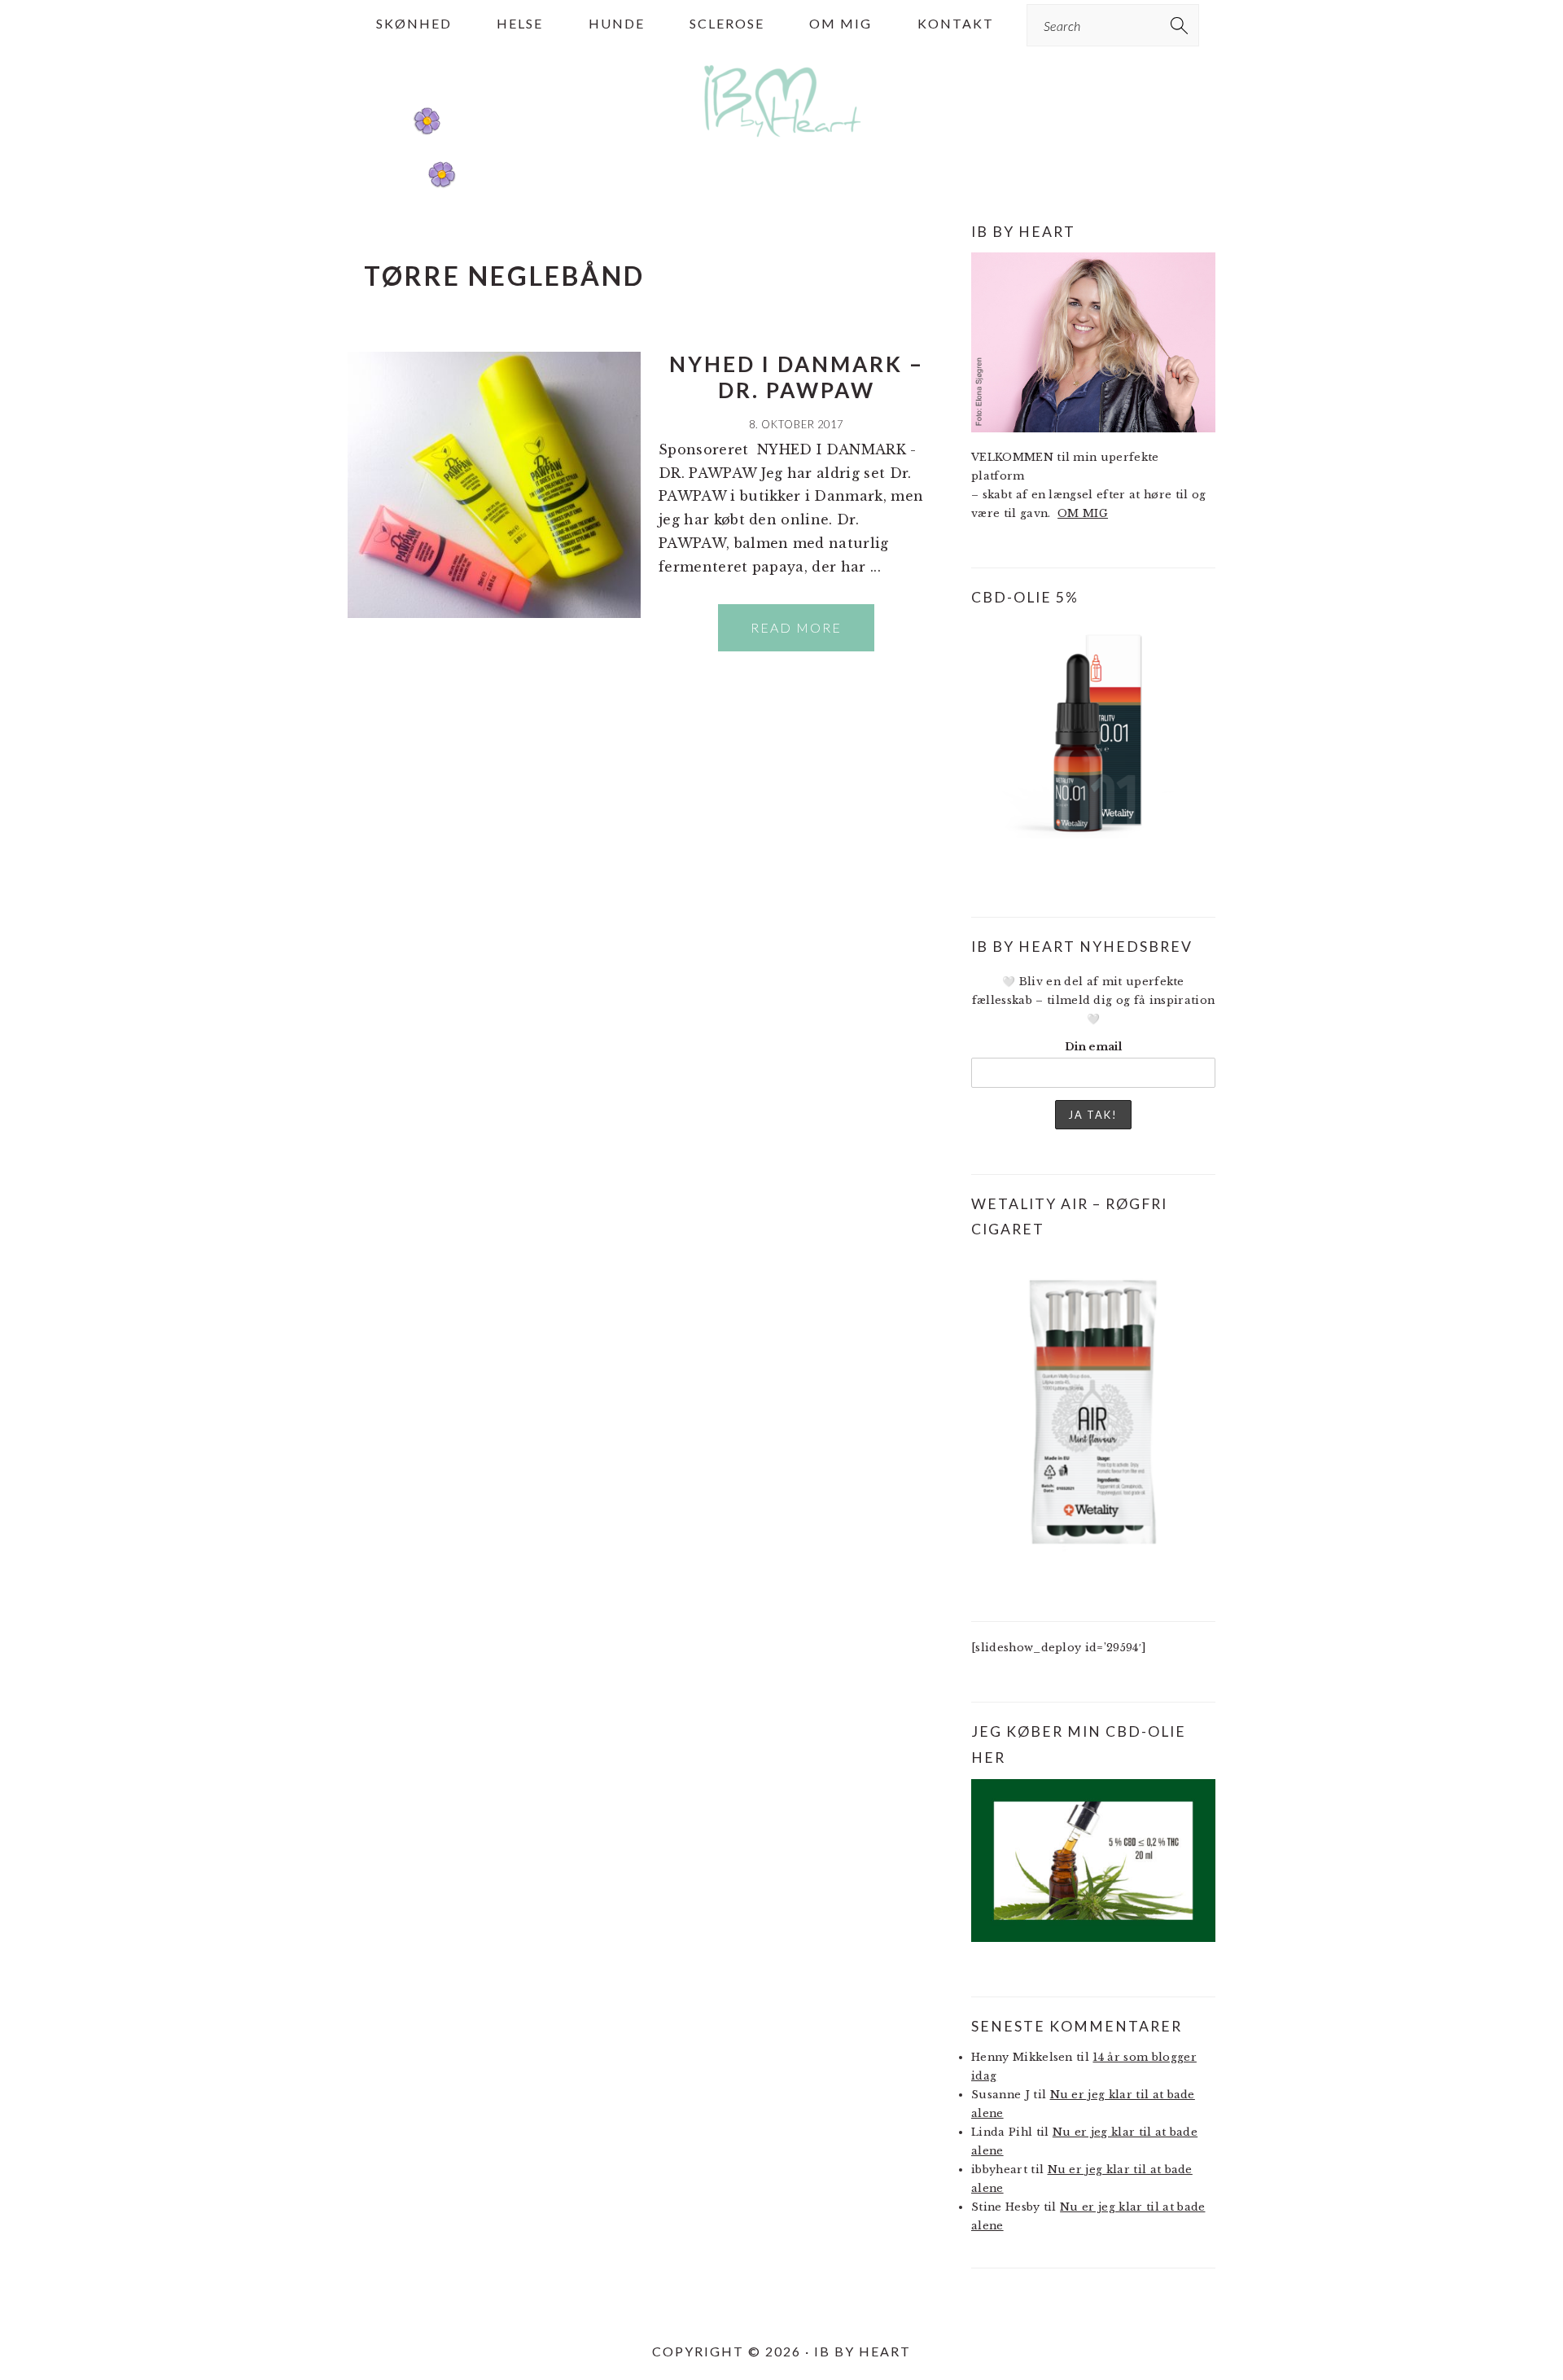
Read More (796, 627)
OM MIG (1083, 513)
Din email (1093, 1047)
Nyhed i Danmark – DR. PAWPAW (797, 377)
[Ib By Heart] (782, 145)
